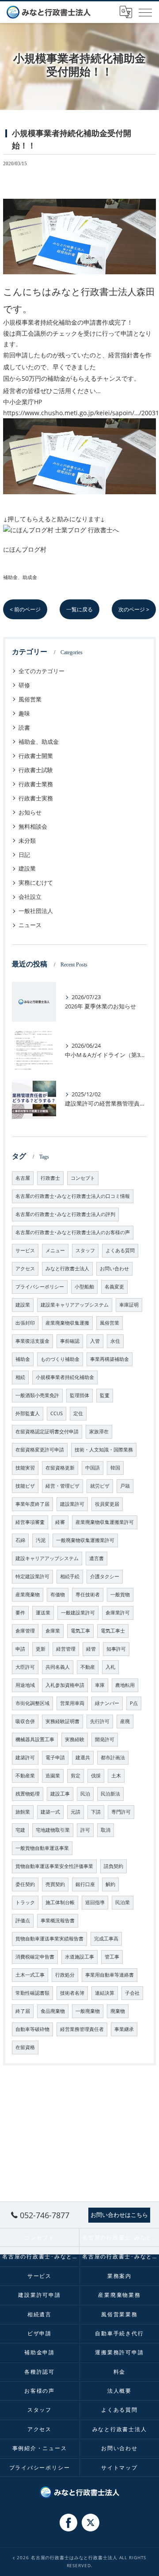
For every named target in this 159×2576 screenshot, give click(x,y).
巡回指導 (95, 1902)
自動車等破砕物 (32, 2029)
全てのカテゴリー (42, 671)
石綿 (20, 1540)
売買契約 (55, 1884)
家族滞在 (99, 1432)
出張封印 (25, 1323)
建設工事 (60, 1794)
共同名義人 (58, 1667)
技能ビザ (25, 1486)
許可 (85, 1830)
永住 (115, 1341)
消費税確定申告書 (35, 1957)
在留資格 (25, 2047)
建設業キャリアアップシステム (75, 1305)
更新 (41, 1649)
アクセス (25, 1269)
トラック (25, 1902)
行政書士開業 (36, 756)
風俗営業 (30, 699)
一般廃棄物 (88, 2011)
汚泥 (41, 1540)
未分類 (27, 841)
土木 (116, 1776)
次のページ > (134, 609)
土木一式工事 (30, 1975)
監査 (105, 1395)
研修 (24, 685)
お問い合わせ (114, 1269)
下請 (96, 1812)
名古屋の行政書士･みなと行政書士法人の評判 (65, 1214)
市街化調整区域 (32, 1703)
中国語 (93, 1468)
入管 (95, 1341)
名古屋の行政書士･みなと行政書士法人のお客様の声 (73, 1232)
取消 (106, 1830)
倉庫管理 (25, 1631)
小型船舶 (84, 1287)
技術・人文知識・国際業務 (104, 1450)
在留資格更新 (60, 1468)
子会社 (132, 1993)
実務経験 (75, 1739)
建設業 (27, 868)
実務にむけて (36, 883)
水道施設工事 (79, 1957)
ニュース (30, 925)
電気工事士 (113, 1631)
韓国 (115, 1468)
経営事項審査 (30, 1522)
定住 (78, 1413)
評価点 (23, 1921)
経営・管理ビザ (62, 1486)
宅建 (20, 1830)
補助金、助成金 (20, 577)
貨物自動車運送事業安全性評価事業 (54, 1866)
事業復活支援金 (32, 1341)
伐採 (96, 1776)
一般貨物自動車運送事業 (42, 1848)
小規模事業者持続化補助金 (65, 1377)
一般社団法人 (36, 911)
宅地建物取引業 (53, 1830)
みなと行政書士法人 (67, 1269)
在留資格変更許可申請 (40, 1450)
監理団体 (79, 1395)
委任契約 (25, 1884)
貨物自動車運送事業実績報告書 (49, 1939)
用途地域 (25, 1685)
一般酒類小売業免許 (37, 1395)
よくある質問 (120, 1250)
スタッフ (85, 1250)
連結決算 (105, 1993)
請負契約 (114, 1866)
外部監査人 (28, 1413)
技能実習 (25, 1468)
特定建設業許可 (32, 1576)
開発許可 (105, 1739)
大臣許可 (25, 1667)
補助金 (23, 1359)
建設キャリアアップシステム (47, 1558)
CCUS (57, 1413)
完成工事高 (106, 1939)
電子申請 (55, 1758)
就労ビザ (100, 1486)
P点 (134, 1703)
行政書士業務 (36, 784)
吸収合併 (25, 1721)
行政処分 (65, 1975)
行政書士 (50, 1178)
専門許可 (121, 1812)
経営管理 (66, 1649)
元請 (76, 1812)
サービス (25, 1250)
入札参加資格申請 (65, 1685)
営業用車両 (72, 1703)
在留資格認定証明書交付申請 (47, 1432)
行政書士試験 (36, 770)
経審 (60, 1522)
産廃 (125, 1721)
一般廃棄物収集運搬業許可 (85, 1540)
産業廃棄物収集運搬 (67, 1323)
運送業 (43, 1613)
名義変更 (114, 1287)
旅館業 (23, 1812)
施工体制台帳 (60, 1902)
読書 (24, 727)
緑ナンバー (107, 1703)
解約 (110, 1884)
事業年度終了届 (32, 1504)
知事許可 (116, 1649)
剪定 (76, 1776)
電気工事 (80, 1631)
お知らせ (30, 812)
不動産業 (25, 1776)
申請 (20, 1649)
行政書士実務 (36, 798)
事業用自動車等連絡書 (110, 1975)
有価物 (58, 1595)
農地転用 (125, 1685)
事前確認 (70, 1341)
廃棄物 (118, 2011)
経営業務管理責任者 (82, 2029)
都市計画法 (113, 1758)
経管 (91, 1649)
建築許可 (25, 1758)
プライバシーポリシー (40, 1287)
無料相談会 (33, 826)
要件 (20, 1613)
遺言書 (97, 1558)
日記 (24, 855)
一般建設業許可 (78, 1613)
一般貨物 (120, 1595)
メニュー (55, 1250)
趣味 (24, 713)
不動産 (88, 1667)
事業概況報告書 (58, 1921)
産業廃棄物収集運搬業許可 (105, 1522)
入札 (110, 1667)
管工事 (112, 1957)
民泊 (85, 1794)
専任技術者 (88, 1595)
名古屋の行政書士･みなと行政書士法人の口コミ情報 (73, 1196)
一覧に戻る (79, 609)
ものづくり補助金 (60, 1359)
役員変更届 (107, 1504)
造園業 (53, 1776)
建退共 (83, 1758)
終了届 (23, 2011)
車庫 (100, 1685)
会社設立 (30, 897)
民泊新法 (110, 1794)
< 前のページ (25, 609)
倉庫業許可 (118, 1613)
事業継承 (124, 2029)
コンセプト (83, 1178)
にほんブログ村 (25, 549)
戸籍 (125, 1486)
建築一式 (50, 1812)
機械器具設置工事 (35, 1739)
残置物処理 (28, 1794)
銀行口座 (85, 1884)
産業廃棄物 (28, 1595)
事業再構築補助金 (110, 1359)
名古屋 (23, 1178)
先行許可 (100, 1721)
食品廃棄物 (53, 2011)
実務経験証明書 (62, 1721)
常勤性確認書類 (32, 1993)
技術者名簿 (72, 1993)
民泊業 (123, 1902)
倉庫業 (53, 1631)
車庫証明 (129, 1305)
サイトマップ (119, 2467)
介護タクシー (105, 1576)
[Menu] (145, 12)
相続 (20, 1377)
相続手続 (70, 1576)
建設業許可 (72, 1504)
